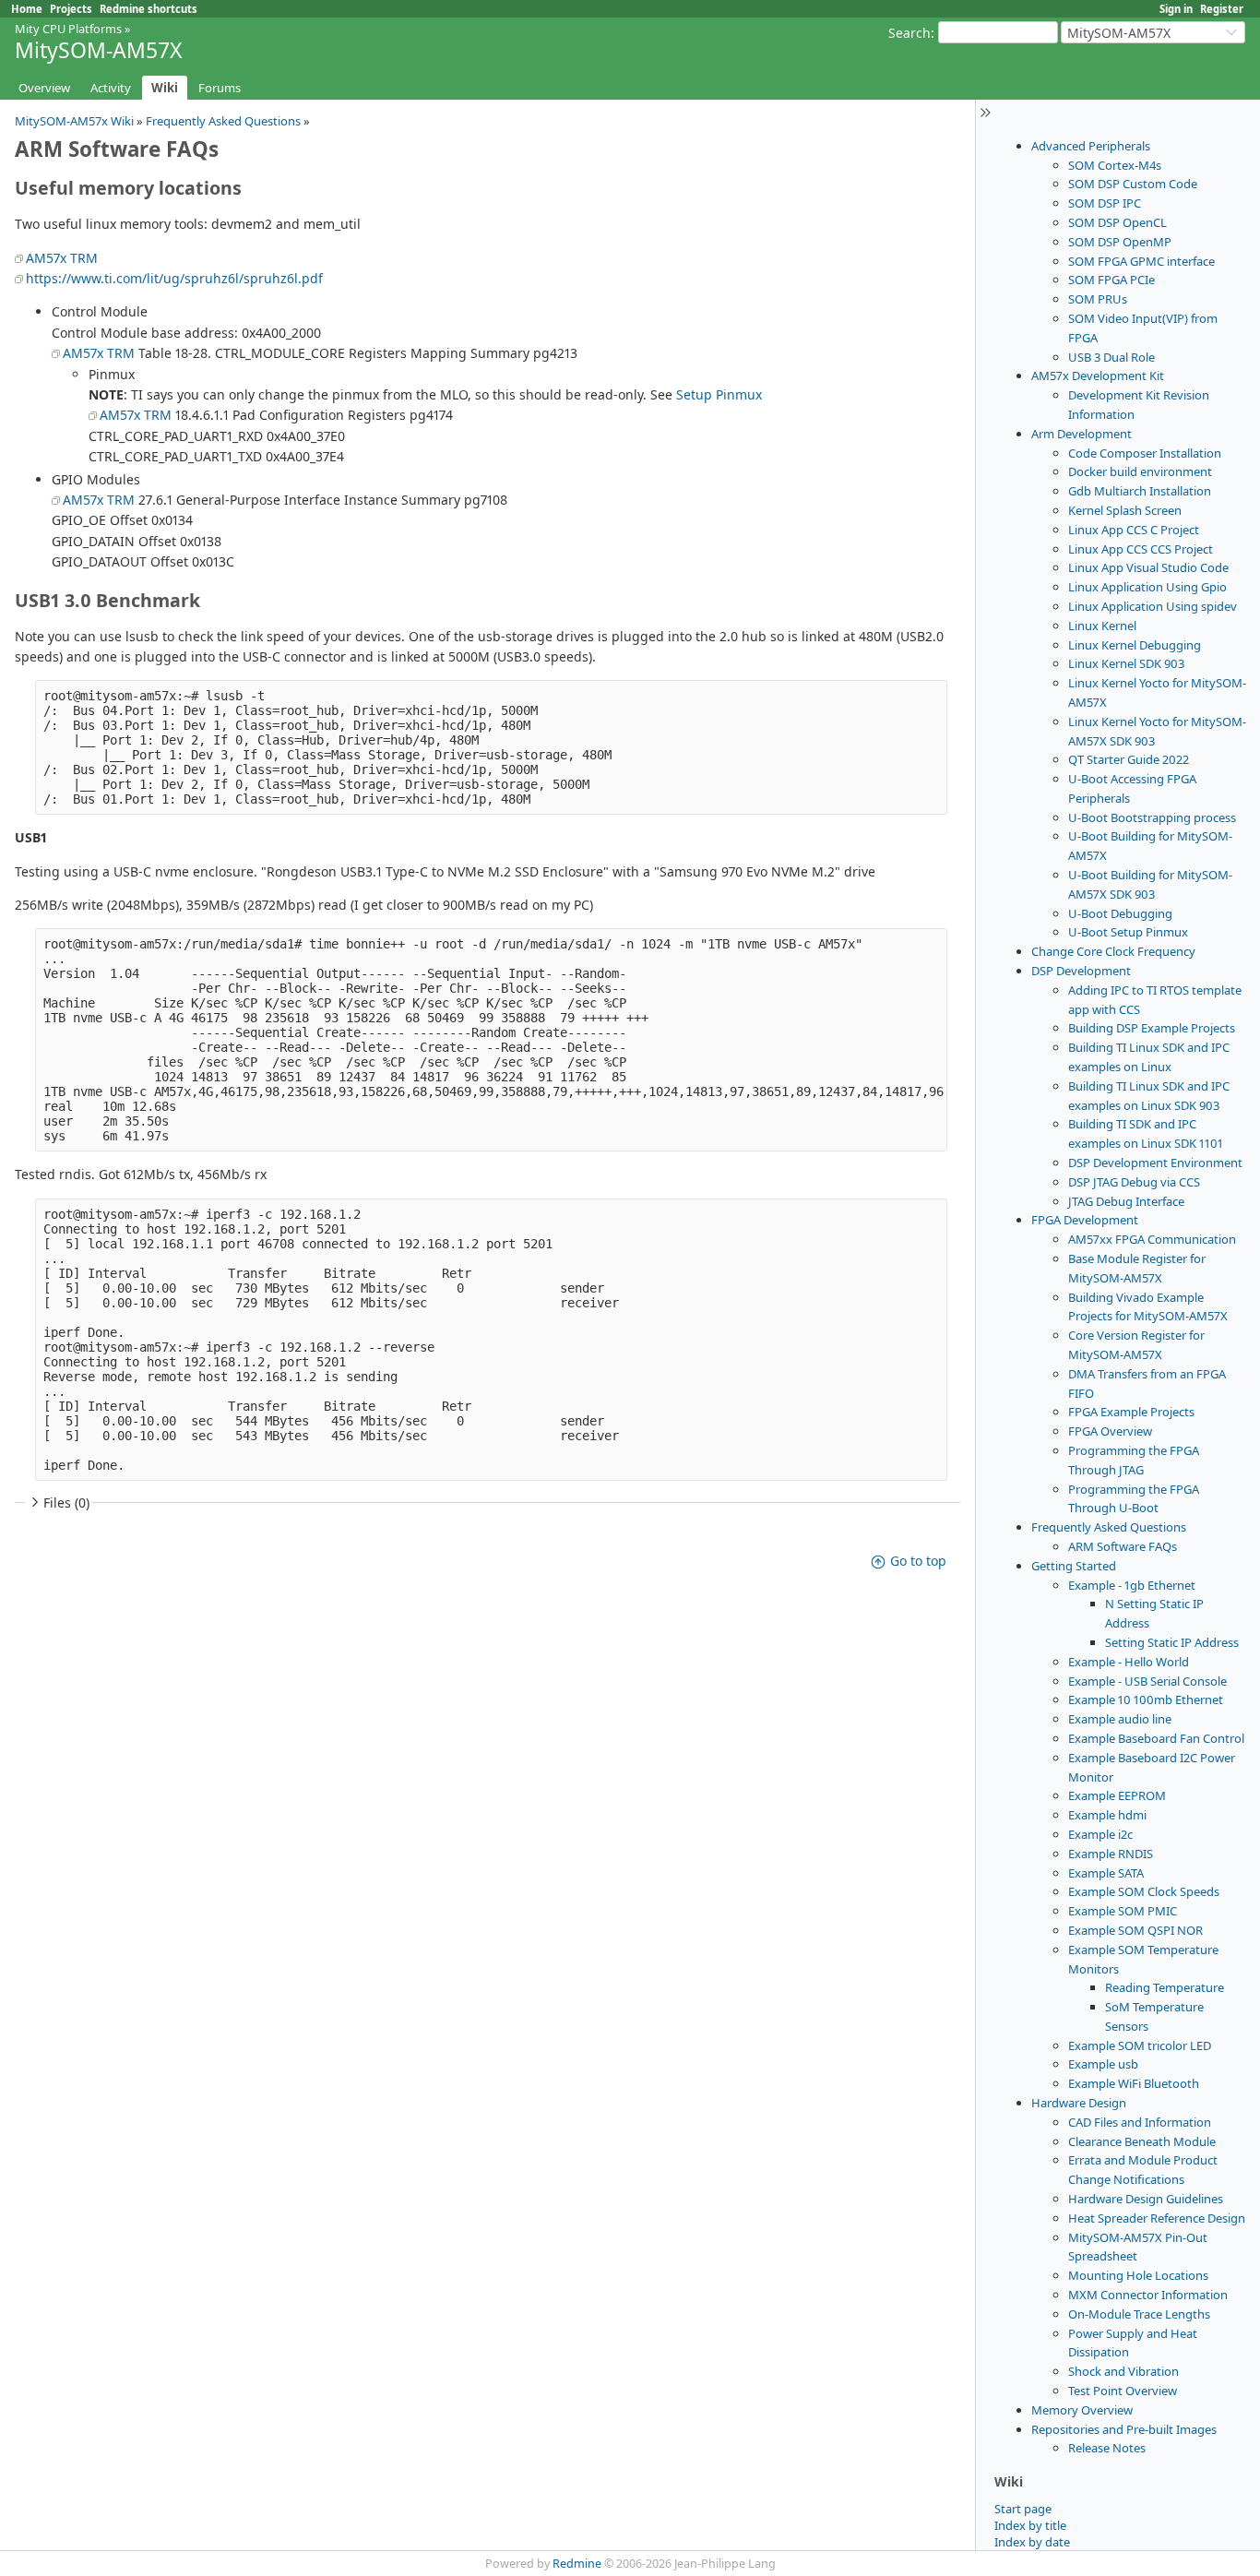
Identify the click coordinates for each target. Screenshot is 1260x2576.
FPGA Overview (1110, 1431)
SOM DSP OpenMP (1120, 242)
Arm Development (1082, 434)
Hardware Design (1079, 2103)
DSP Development (1081, 971)
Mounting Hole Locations (1138, 2275)
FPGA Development (1085, 1220)
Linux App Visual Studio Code (1148, 567)
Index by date (1032, 2542)
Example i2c (1100, 1834)
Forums (220, 88)
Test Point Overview (1123, 2391)
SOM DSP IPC (1105, 203)
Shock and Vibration (1123, 2371)
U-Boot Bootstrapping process (1152, 817)
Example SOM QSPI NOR (1135, 1930)
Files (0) (66, 1503)
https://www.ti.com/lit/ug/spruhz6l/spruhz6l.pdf (174, 278)
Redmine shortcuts (149, 9)
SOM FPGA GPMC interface (1141, 261)
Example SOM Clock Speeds (1144, 1891)
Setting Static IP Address (1172, 1642)
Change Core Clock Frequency (1113, 951)
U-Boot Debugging (1120, 913)
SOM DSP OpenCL (1117, 222)
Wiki (165, 88)
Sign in (1176, 9)
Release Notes (1107, 2448)
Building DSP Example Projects (1152, 1028)
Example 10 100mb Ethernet (1146, 1699)
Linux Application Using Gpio (1147, 587)
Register (1222, 9)
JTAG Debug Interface (1126, 1201)
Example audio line (1120, 1719)
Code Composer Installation (1145, 453)
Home (27, 9)
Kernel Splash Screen (1125, 510)
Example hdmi (1107, 1815)
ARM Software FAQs (1123, 1546)
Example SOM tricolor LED (1140, 2045)
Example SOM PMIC (1123, 1911)
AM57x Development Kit (1098, 376)
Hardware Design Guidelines (1146, 2199)
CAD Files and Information (1140, 2122)
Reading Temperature (1165, 1987)
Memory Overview (1082, 2410)
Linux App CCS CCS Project (1141, 549)
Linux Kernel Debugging (1135, 645)
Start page (1023, 2509)
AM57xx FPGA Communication (1152, 1239)
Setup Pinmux (719, 394)
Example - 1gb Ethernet (1132, 1585)
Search (909, 33)
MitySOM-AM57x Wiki (74, 121)
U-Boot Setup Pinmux (1128, 932)
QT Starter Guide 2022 (1129, 759)
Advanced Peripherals (1091, 146)
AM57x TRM (62, 258)
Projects (71, 9)
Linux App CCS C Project (1134, 530)
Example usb (1103, 2064)
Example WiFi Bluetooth (1134, 2083)
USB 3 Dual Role (1111, 357)
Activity (111, 88)
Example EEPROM (1117, 1795)
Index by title (1030, 2525)
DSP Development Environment (1155, 1163)
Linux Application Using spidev (1153, 606)
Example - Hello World (1129, 1662)
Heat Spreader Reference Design (1157, 2218)
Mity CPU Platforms (68, 29)
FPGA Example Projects (1131, 1412)
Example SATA (1106, 1873)
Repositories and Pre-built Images (1124, 2429)
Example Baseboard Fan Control (1156, 1738)
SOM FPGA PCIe (1111, 280)
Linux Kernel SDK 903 (1126, 663)
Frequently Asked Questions (1109, 1527)
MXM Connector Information (1148, 2295)
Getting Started (1074, 1566)
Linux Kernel (1102, 626)
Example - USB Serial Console (1147, 1681)
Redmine (577, 2564)
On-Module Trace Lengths (1139, 2314)
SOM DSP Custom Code (1133, 184)
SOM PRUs (1098, 299)
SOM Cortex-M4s (1115, 165)
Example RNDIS (1111, 1854)
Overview (44, 88)
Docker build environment (1140, 471)
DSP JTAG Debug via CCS (1134, 1182)
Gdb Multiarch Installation (1140, 491)
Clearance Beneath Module (1142, 2141)
